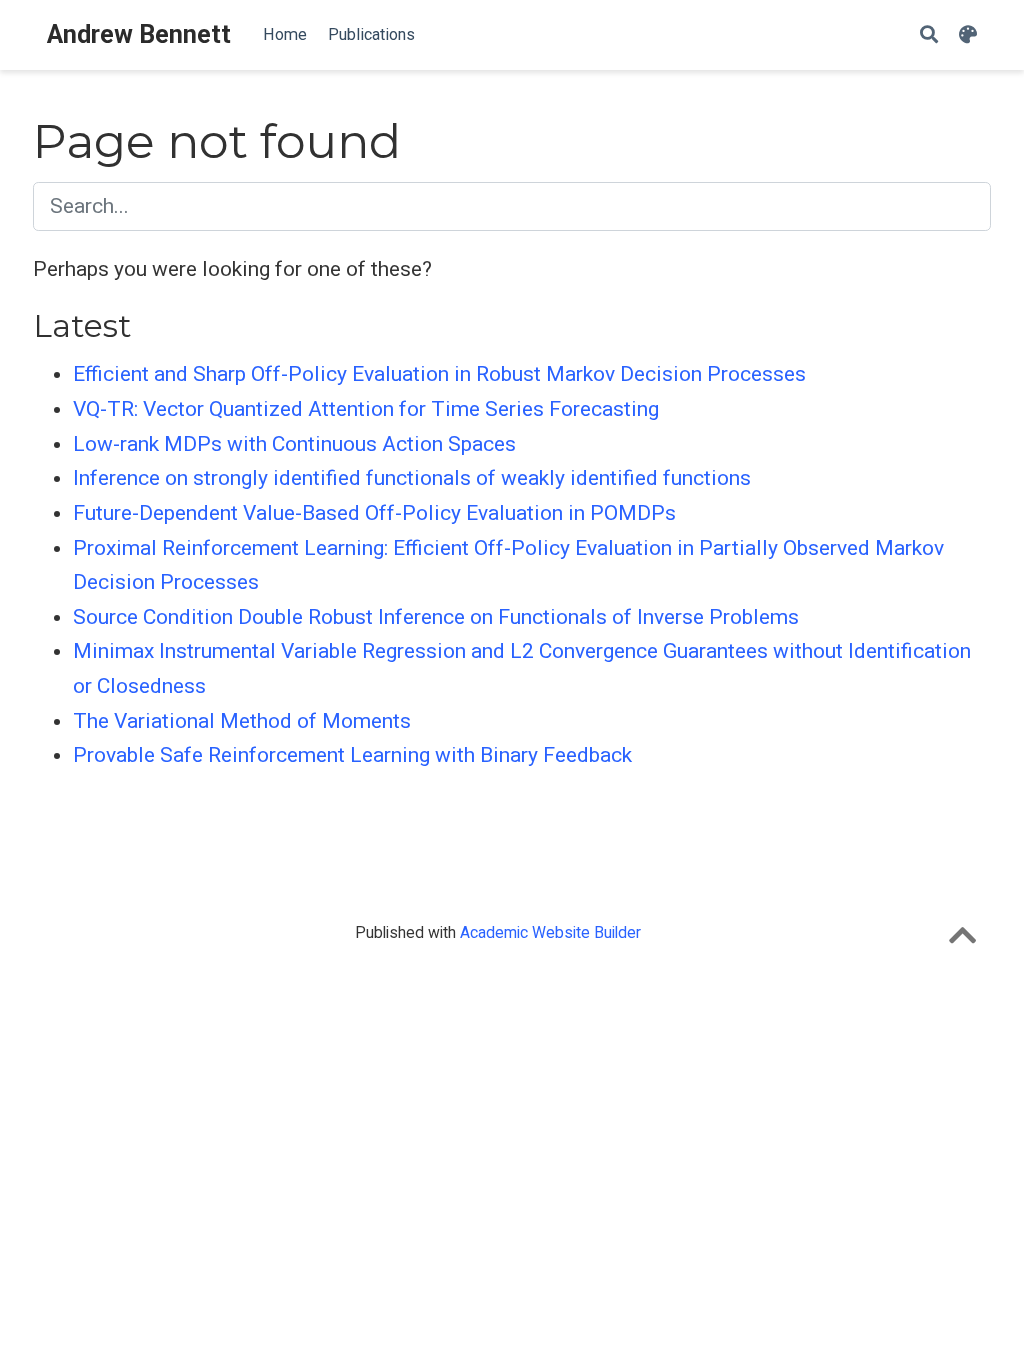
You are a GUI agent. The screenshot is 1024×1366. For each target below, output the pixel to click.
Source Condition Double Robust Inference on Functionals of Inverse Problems (436, 617)
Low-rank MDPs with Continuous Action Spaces (294, 444)
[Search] (929, 35)
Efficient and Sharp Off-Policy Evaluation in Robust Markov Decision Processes (439, 374)
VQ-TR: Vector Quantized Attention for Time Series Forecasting (366, 409)
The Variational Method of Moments (242, 721)
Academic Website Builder (550, 932)
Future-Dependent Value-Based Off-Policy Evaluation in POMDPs (374, 513)
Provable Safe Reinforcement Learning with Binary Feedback (352, 755)
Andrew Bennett (139, 34)
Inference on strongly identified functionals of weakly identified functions (412, 478)
